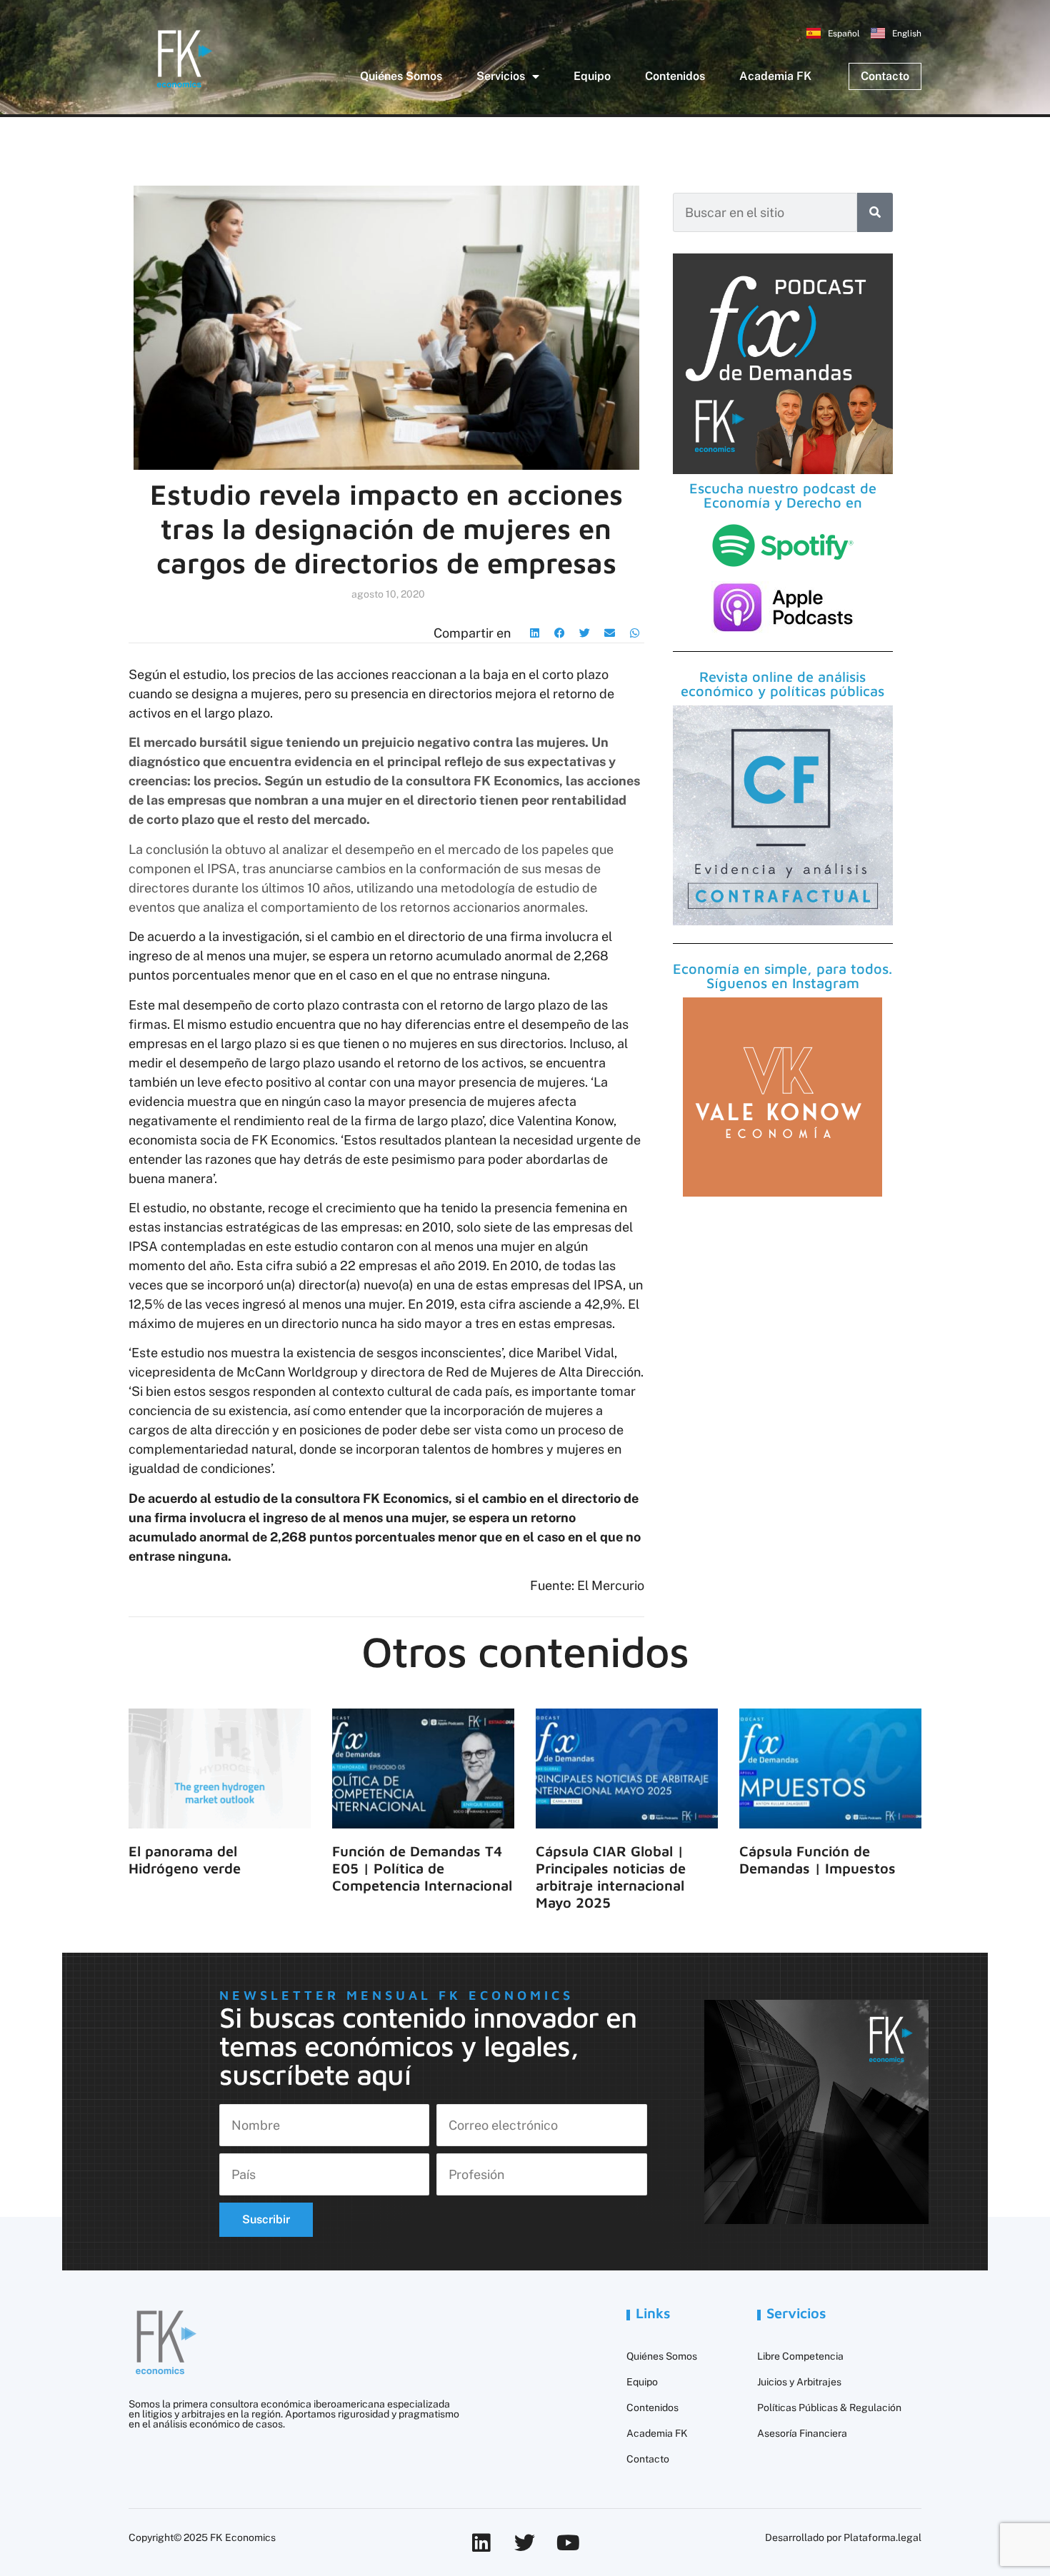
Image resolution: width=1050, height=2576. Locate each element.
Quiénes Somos (401, 76)
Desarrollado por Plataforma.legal (843, 2537)
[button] (535, 633)
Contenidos (675, 76)
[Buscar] (875, 212)
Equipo (592, 76)
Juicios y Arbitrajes (799, 2382)
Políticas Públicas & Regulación (829, 2408)
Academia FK (775, 76)
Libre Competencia (800, 2356)
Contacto (648, 2459)
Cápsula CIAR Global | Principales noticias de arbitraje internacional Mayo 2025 (611, 1877)
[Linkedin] (481, 2543)
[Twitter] (525, 2543)
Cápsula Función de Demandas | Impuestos (817, 1860)
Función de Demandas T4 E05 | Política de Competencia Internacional (422, 1868)
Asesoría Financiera (802, 2433)
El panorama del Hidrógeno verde (185, 1860)
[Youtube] (568, 2543)
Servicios (501, 76)
